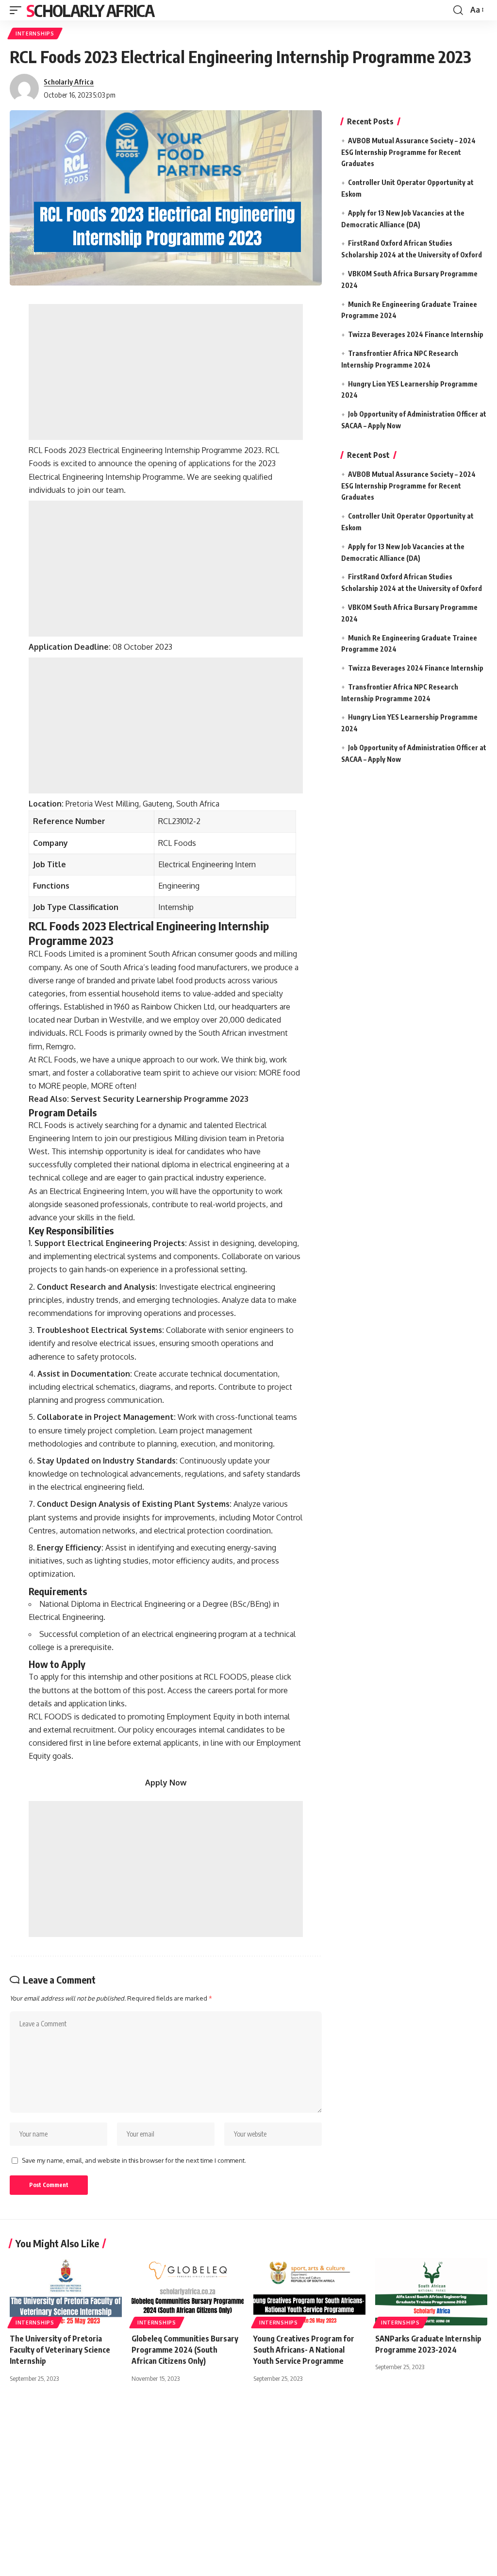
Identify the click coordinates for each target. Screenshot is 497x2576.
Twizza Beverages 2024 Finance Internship (416, 334)
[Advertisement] (166, 372)
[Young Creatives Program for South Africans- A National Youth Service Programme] (309, 2292)
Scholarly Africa (90, 10)
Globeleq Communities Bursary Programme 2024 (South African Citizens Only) (185, 2350)
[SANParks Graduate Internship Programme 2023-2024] (431, 2292)
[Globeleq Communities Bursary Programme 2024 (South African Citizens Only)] (188, 2292)
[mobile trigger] (18, 10)
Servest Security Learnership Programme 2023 (160, 1099)
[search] (458, 10)
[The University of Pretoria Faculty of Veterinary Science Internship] (66, 2292)
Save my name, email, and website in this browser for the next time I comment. (134, 2160)
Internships (35, 34)
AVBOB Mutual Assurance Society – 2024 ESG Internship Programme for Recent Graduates (408, 152)
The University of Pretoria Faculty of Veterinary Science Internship (60, 2350)
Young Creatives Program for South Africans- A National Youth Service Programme (304, 2350)
